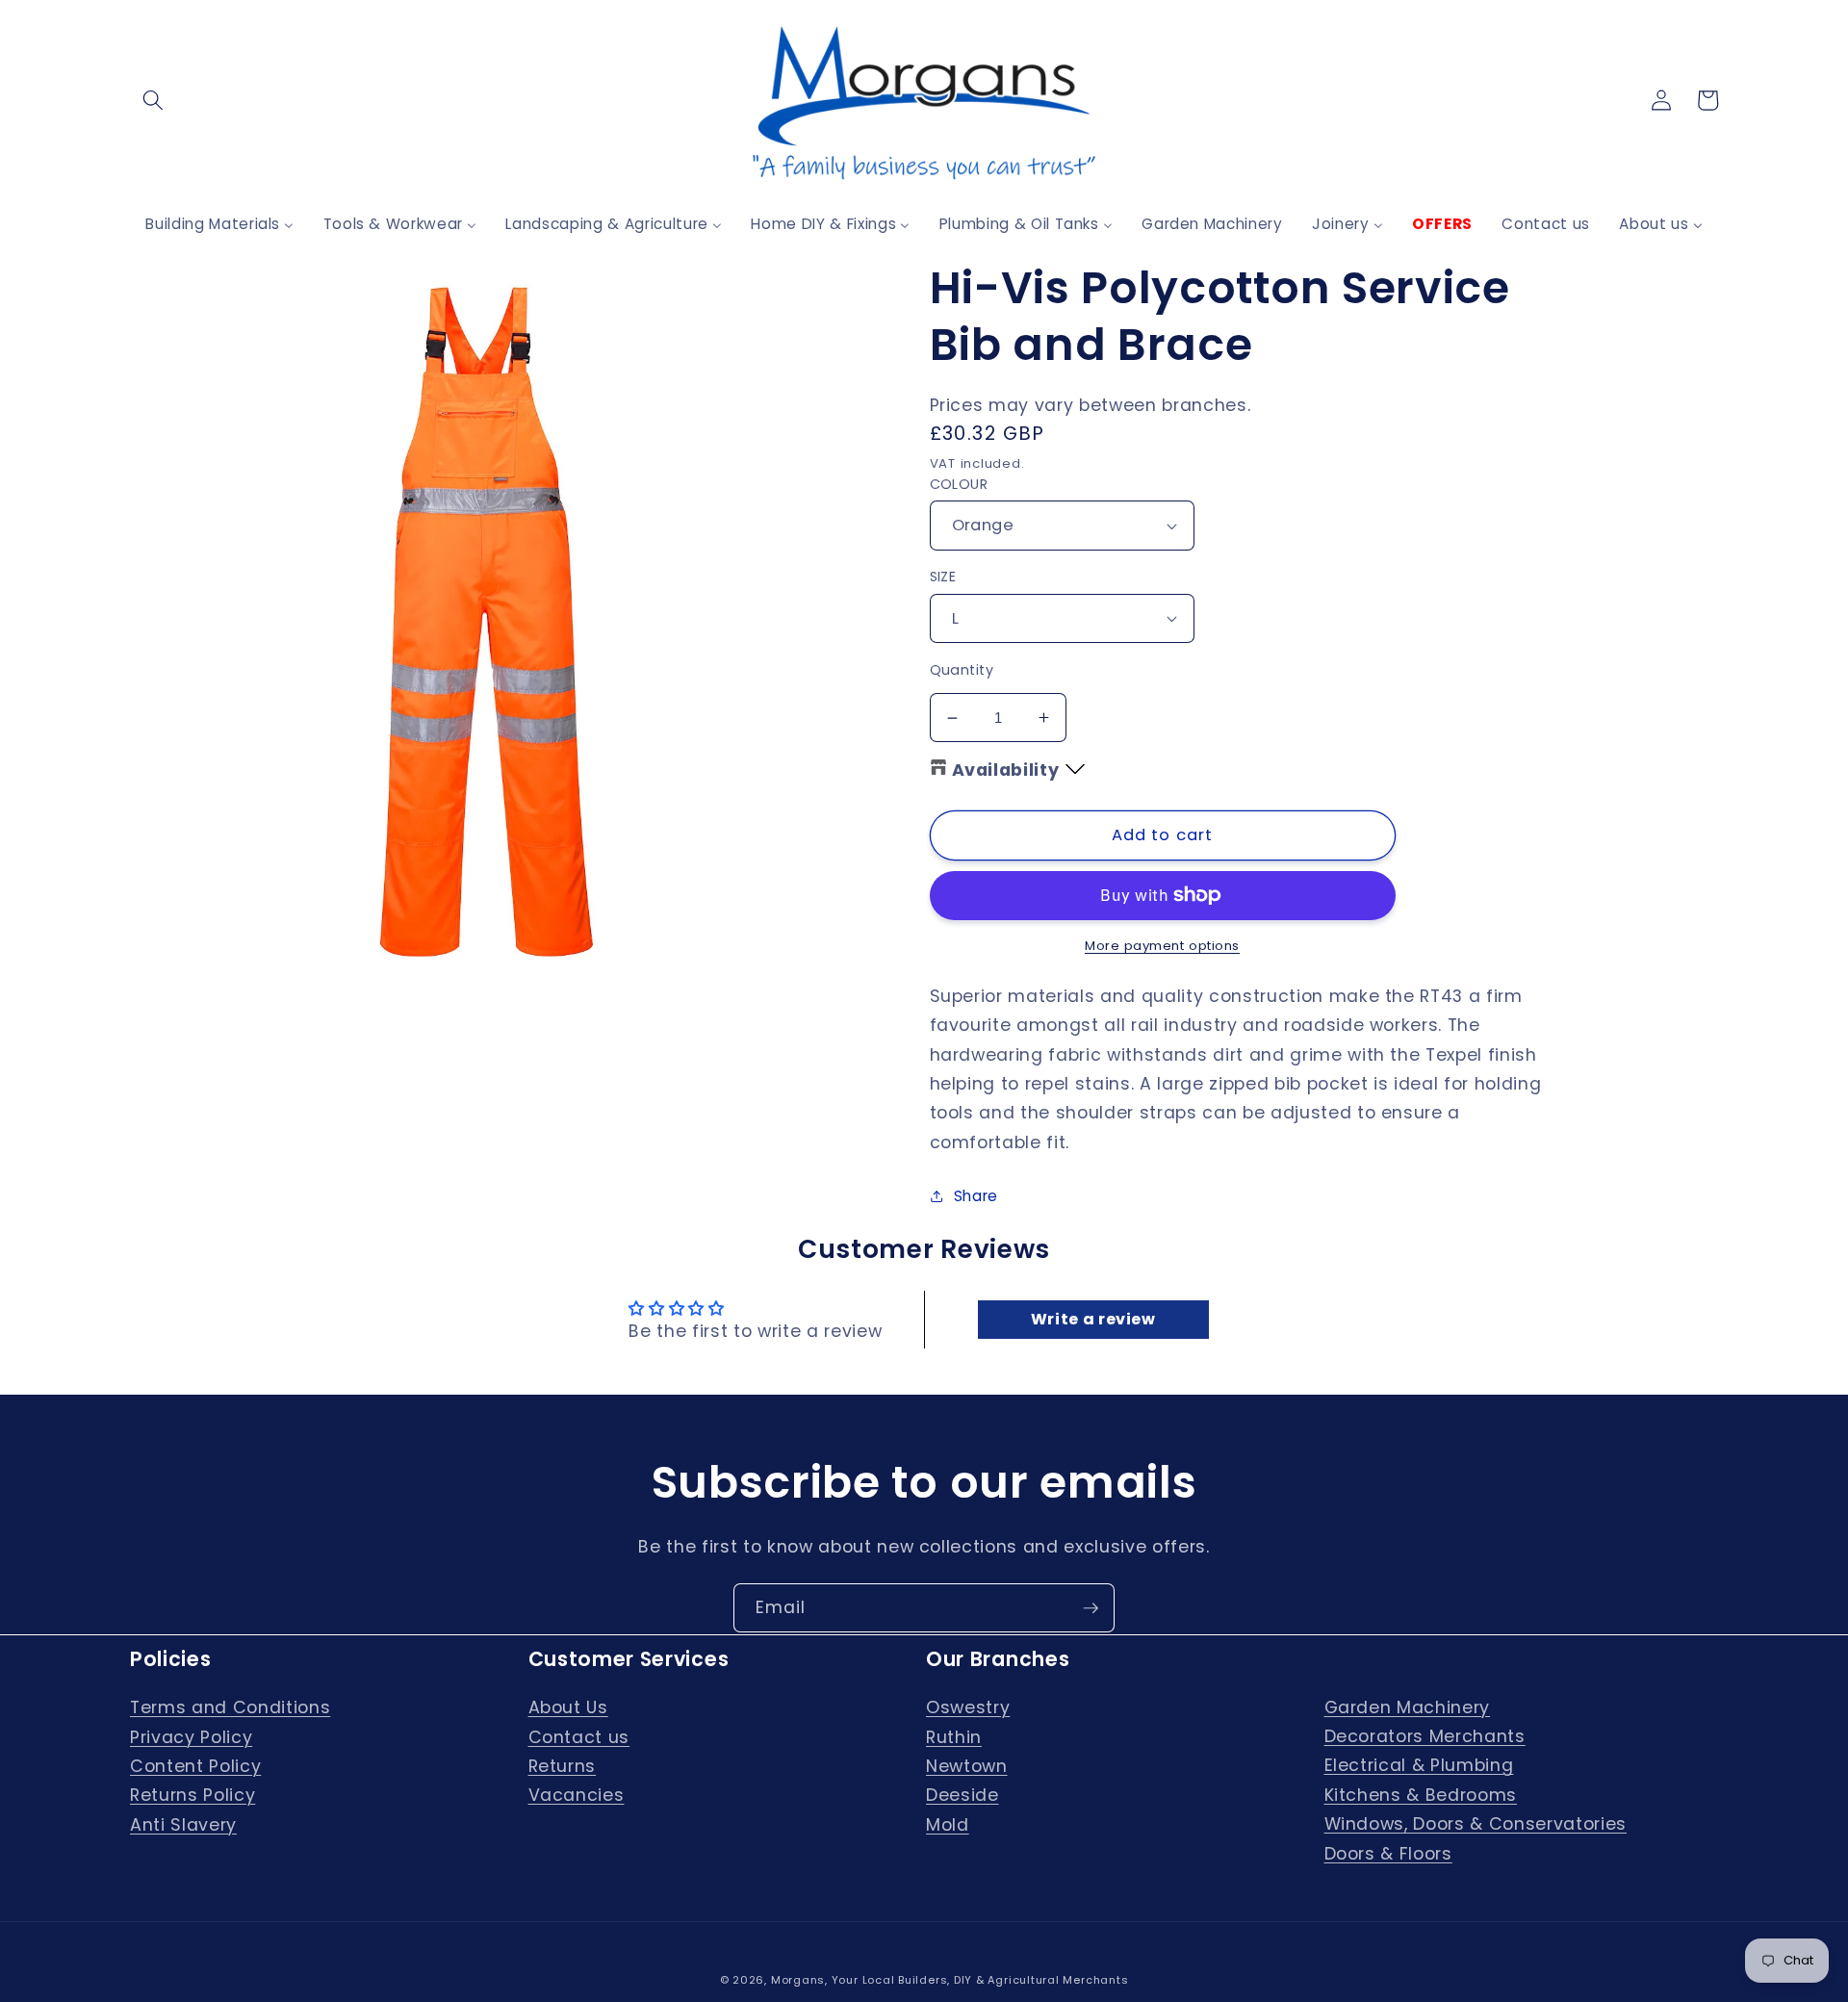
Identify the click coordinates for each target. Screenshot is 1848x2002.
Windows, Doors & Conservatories (1476, 1824)
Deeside (962, 1795)
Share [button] (976, 1196)
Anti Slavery (183, 1825)
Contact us (579, 1737)
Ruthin (954, 1737)
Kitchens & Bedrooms (1421, 1795)
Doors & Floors (1388, 1854)
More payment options (1162, 946)
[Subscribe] (1091, 1608)
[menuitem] (219, 224)
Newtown (967, 1766)
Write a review (1093, 1319)
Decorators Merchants (1425, 1736)
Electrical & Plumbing (1419, 1765)
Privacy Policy (191, 1737)
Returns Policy (192, 1795)
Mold (948, 1825)
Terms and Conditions (230, 1707)
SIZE (943, 577)
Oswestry (968, 1707)
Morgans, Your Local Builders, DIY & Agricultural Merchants (950, 1980)
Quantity (962, 670)
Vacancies (577, 1795)
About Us (568, 1707)
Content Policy (195, 1766)
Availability (1006, 770)
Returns (563, 1766)
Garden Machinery (1408, 1707)
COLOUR (959, 484)
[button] (153, 100)
